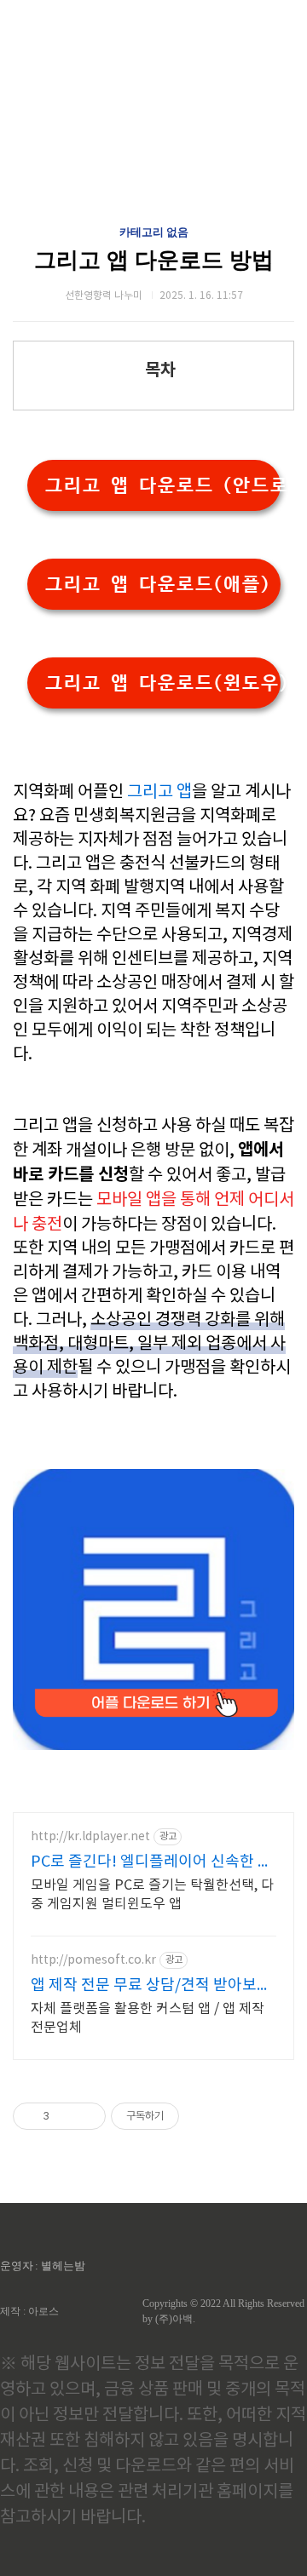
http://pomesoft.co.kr (93, 1960)
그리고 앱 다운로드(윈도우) (162, 683)
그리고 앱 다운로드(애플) (157, 584)
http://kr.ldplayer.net (90, 1837)
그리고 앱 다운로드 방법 (154, 260)
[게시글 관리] (87, 2116)
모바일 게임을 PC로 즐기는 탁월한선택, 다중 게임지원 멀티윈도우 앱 (152, 1895)
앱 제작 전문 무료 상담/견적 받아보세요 (151, 1986)
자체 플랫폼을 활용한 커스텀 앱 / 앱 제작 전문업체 (148, 2018)
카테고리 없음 (154, 232)
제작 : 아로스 (29, 2311)
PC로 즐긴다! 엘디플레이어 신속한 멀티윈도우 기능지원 (151, 1863)
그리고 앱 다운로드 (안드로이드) (162, 485)
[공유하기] (65, 2116)
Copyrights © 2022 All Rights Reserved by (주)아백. (223, 2311)
